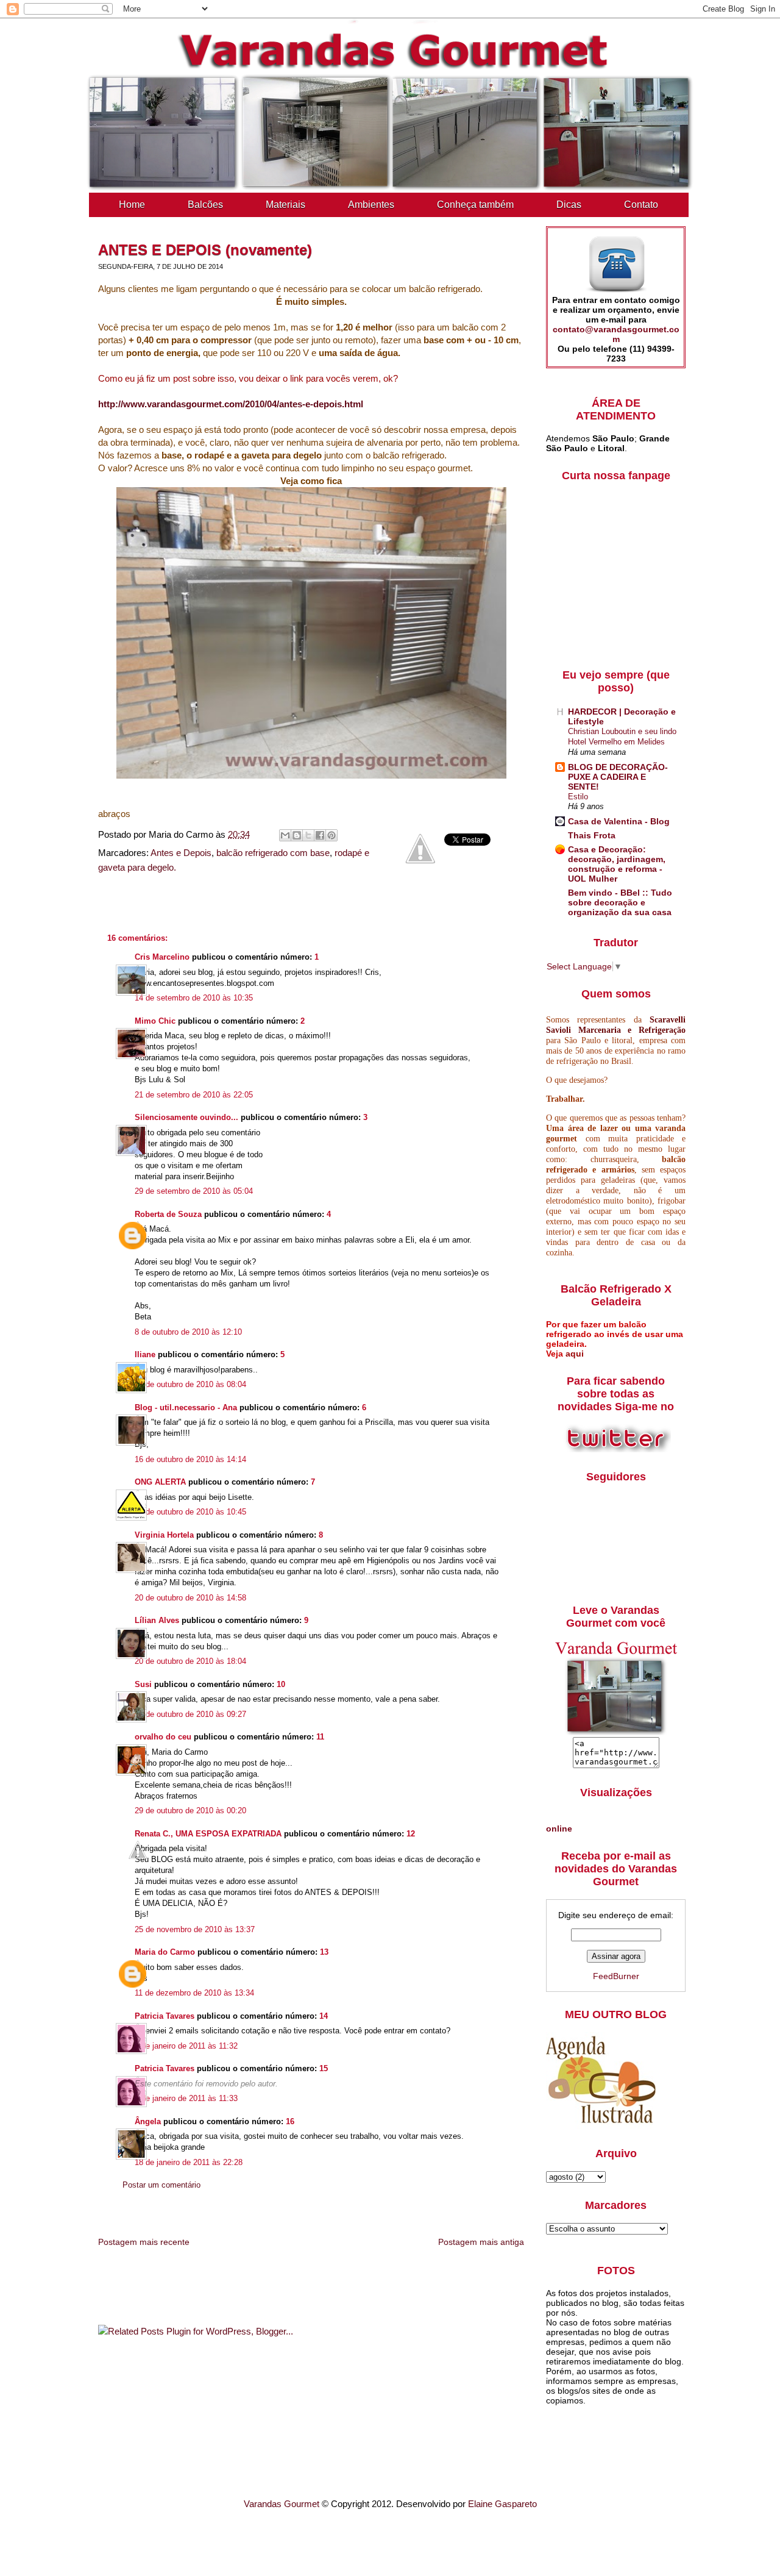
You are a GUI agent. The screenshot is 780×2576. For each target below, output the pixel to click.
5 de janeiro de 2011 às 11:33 (186, 2098)
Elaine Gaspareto (502, 2504)
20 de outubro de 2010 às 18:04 (190, 1661)
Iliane (145, 1354)
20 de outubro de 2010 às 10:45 (190, 1512)
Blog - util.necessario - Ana (186, 1408)
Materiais (285, 205)
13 (324, 1952)
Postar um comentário (161, 2185)
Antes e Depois (181, 853)
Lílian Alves (157, 1620)
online (559, 1829)
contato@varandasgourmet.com (616, 334)
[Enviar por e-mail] (285, 835)
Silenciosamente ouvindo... (186, 1117)
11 (320, 1737)
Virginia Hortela (164, 1535)
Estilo (578, 797)
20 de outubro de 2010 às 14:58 (190, 1598)
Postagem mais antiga (481, 2242)
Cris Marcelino (162, 957)
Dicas (569, 205)
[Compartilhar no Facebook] (320, 835)
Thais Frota (592, 835)
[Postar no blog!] (297, 835)
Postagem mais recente (144, 2242)
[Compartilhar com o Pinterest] (331, 835)
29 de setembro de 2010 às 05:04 (194, 1191)
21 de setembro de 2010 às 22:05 (194, 1095)
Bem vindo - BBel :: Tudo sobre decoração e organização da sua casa (620, 902)
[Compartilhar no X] (308, 835)
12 (411, 1834)
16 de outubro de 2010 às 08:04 (190, 1384)
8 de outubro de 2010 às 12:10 (188, 1332)
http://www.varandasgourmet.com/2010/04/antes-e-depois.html (231, 404)
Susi (143, 1684)
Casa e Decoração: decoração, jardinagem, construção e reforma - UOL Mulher (617, 864)
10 (281, 1684)
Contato (641, 205)
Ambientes (371, 205)
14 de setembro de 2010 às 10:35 (194, 998)
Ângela (148, 2121)
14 (324, 2016)
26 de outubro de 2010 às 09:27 (190, 1714)
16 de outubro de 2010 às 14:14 (190, 1459)
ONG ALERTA (160, 1482)
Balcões (205, 205)
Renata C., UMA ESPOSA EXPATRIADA (208, 1834)
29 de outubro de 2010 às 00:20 (190, 1811)
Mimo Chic (155, 1021)
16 (290, 2121)
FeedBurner (616, 1976)
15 (324, 2068)
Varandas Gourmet (282, 2504)
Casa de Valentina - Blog (619, 821)
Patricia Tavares (165, 2016)
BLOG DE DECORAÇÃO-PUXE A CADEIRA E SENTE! (618, 777)
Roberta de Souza (168, 1214)
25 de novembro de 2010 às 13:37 (195, 1929)
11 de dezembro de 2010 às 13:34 (194, 1993)
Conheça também (475, 205)
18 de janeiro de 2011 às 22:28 (189, 2162)
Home (132, 205)
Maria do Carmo (165, 1952)
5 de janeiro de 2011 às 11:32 (186, 2046)
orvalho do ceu (163, 1737)
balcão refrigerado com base (273, 853)
